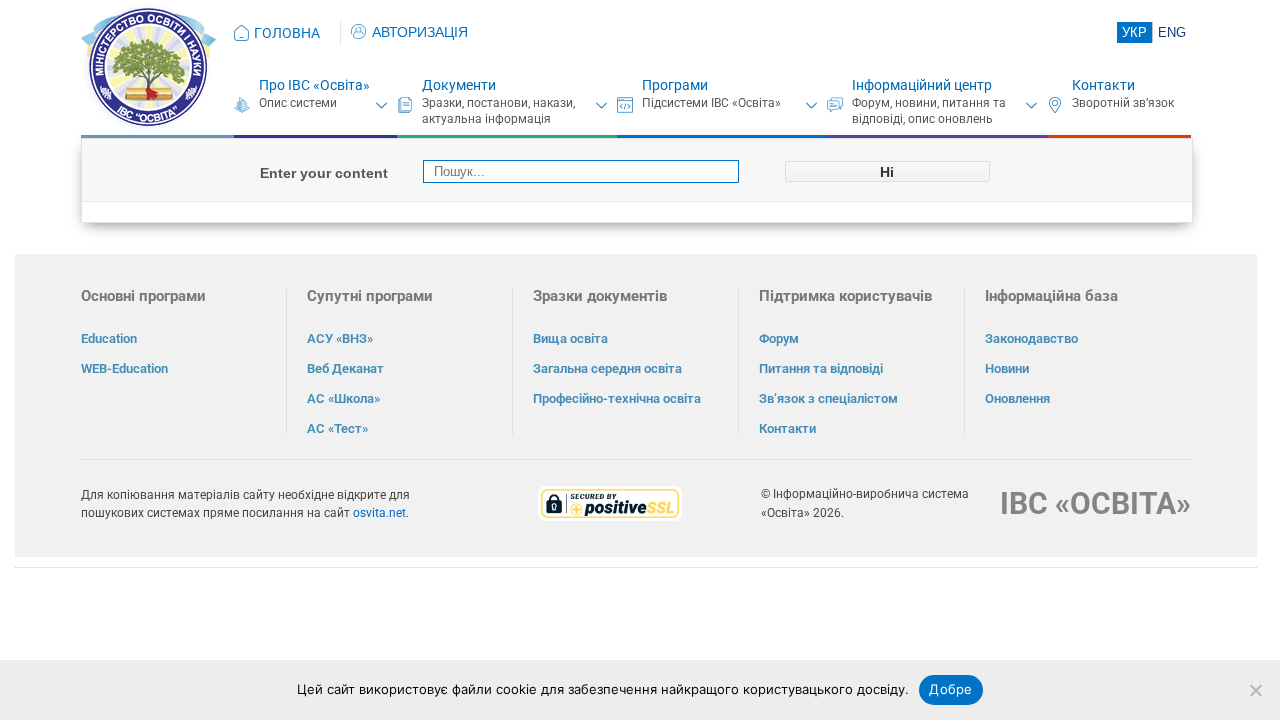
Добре (950, 689)
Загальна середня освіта (607, 368)
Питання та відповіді (821, 368)
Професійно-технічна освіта (617, 398)
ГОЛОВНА (287, 33)
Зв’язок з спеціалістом (828, 398)
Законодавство (1031, 338)
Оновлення (1017, 398)
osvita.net (379, 513)
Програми (675, 85)
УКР (1134, 32)
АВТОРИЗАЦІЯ (420, 32)
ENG (1172, 32)
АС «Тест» (337, 428)
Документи (459, 85)
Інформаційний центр (922, 85)
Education (109, 338)
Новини (1007, 368)
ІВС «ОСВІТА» (1095, 503)
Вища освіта (570, 338)
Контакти (1103, 85)
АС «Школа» (343, 398)
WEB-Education (124, 368)
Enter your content (324, 173)
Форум (779, 338)
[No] (1255, 690)
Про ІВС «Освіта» (314, 85)
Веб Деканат (345, 368)
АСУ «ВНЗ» (340, 338)
